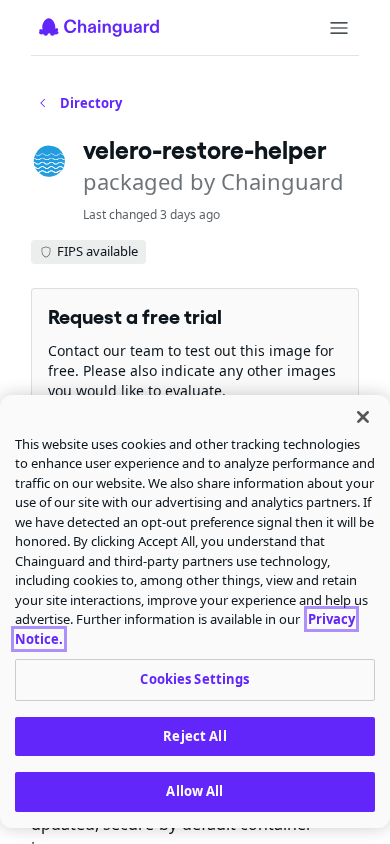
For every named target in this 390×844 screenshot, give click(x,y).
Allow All (194, 791)
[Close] (363, 417)
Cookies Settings (194, 679)
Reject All (194, 736)
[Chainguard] (99, 27)
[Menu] (339, 28)
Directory (91, 103)
